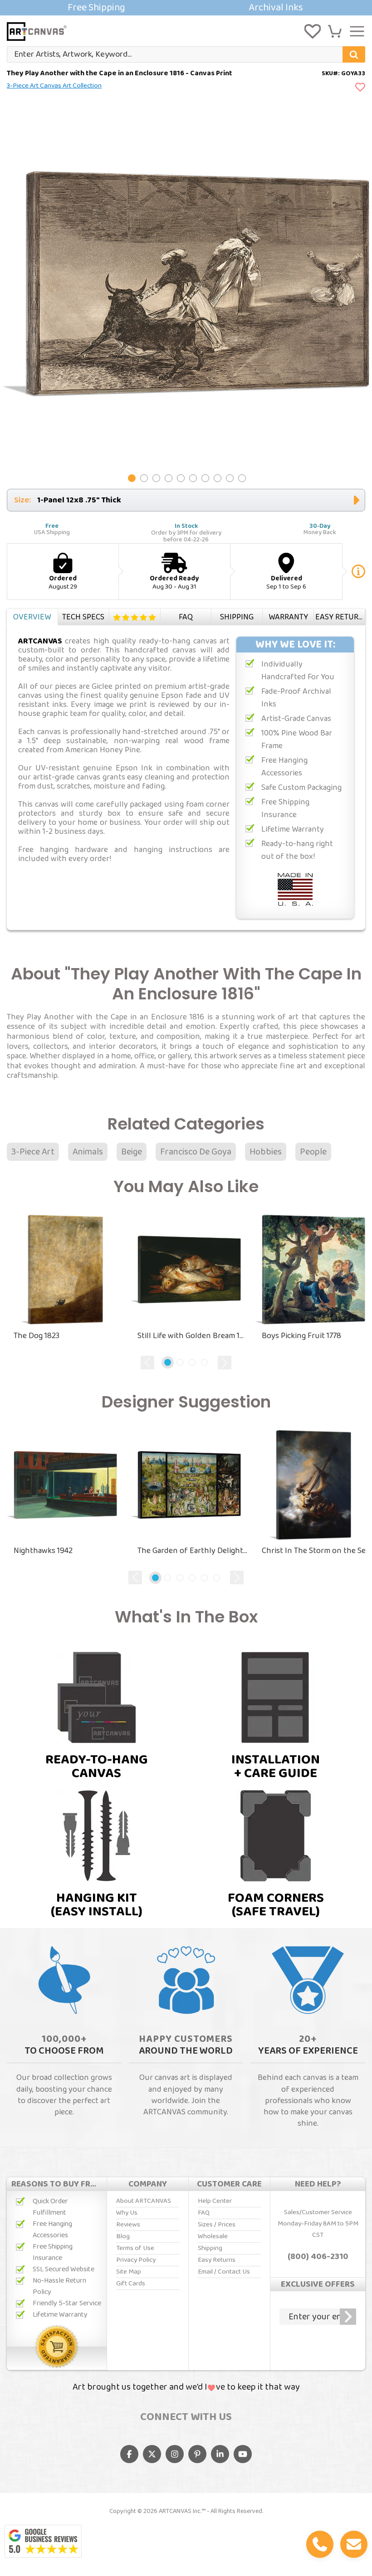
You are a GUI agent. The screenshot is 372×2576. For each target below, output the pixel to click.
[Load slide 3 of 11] (156, 478)
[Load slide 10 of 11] (242, 478)
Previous (147, 1363)
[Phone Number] (320, 2544)
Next (225, 1363)
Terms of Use (135, 2248)
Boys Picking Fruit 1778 (301, 1336)
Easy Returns (340, 617)
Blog (123, 2236)
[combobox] (186, 54)
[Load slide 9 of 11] (230, 478)
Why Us (127, 2213)
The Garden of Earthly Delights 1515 (193, 1551)
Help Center (215, 2201)
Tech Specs (83, 617)
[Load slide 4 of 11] (169, 478)
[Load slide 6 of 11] (193, 478)
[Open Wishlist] (313, 31)
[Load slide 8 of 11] (218, 478)
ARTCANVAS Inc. (180, 2511)
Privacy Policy (136, 2260)
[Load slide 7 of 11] (205, 478)
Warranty (288, 617)
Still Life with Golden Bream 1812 (193, 1336)
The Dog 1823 (37, 1336)
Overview (32, 617)
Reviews (135, 617)
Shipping (237, 617)
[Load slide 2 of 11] (144, 478)
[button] (335, 31)
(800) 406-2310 (318, 2257)
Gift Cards (131, 2284)
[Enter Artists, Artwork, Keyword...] (354, 54)
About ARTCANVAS (144, 2201)
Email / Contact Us (224, 2272)
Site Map (129, 2272)
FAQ (186, 617)
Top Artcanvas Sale (186, 8)
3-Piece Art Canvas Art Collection (54, 86)
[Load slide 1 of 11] (132, 478)
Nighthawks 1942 (43, 1551)
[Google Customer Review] (43, 2542)
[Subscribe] (348, 2317)
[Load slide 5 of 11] (181, 478)
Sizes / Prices (217, 2225)
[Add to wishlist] (360, 88)
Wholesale (213, 2236)
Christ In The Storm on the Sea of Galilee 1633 (317, 1551)
